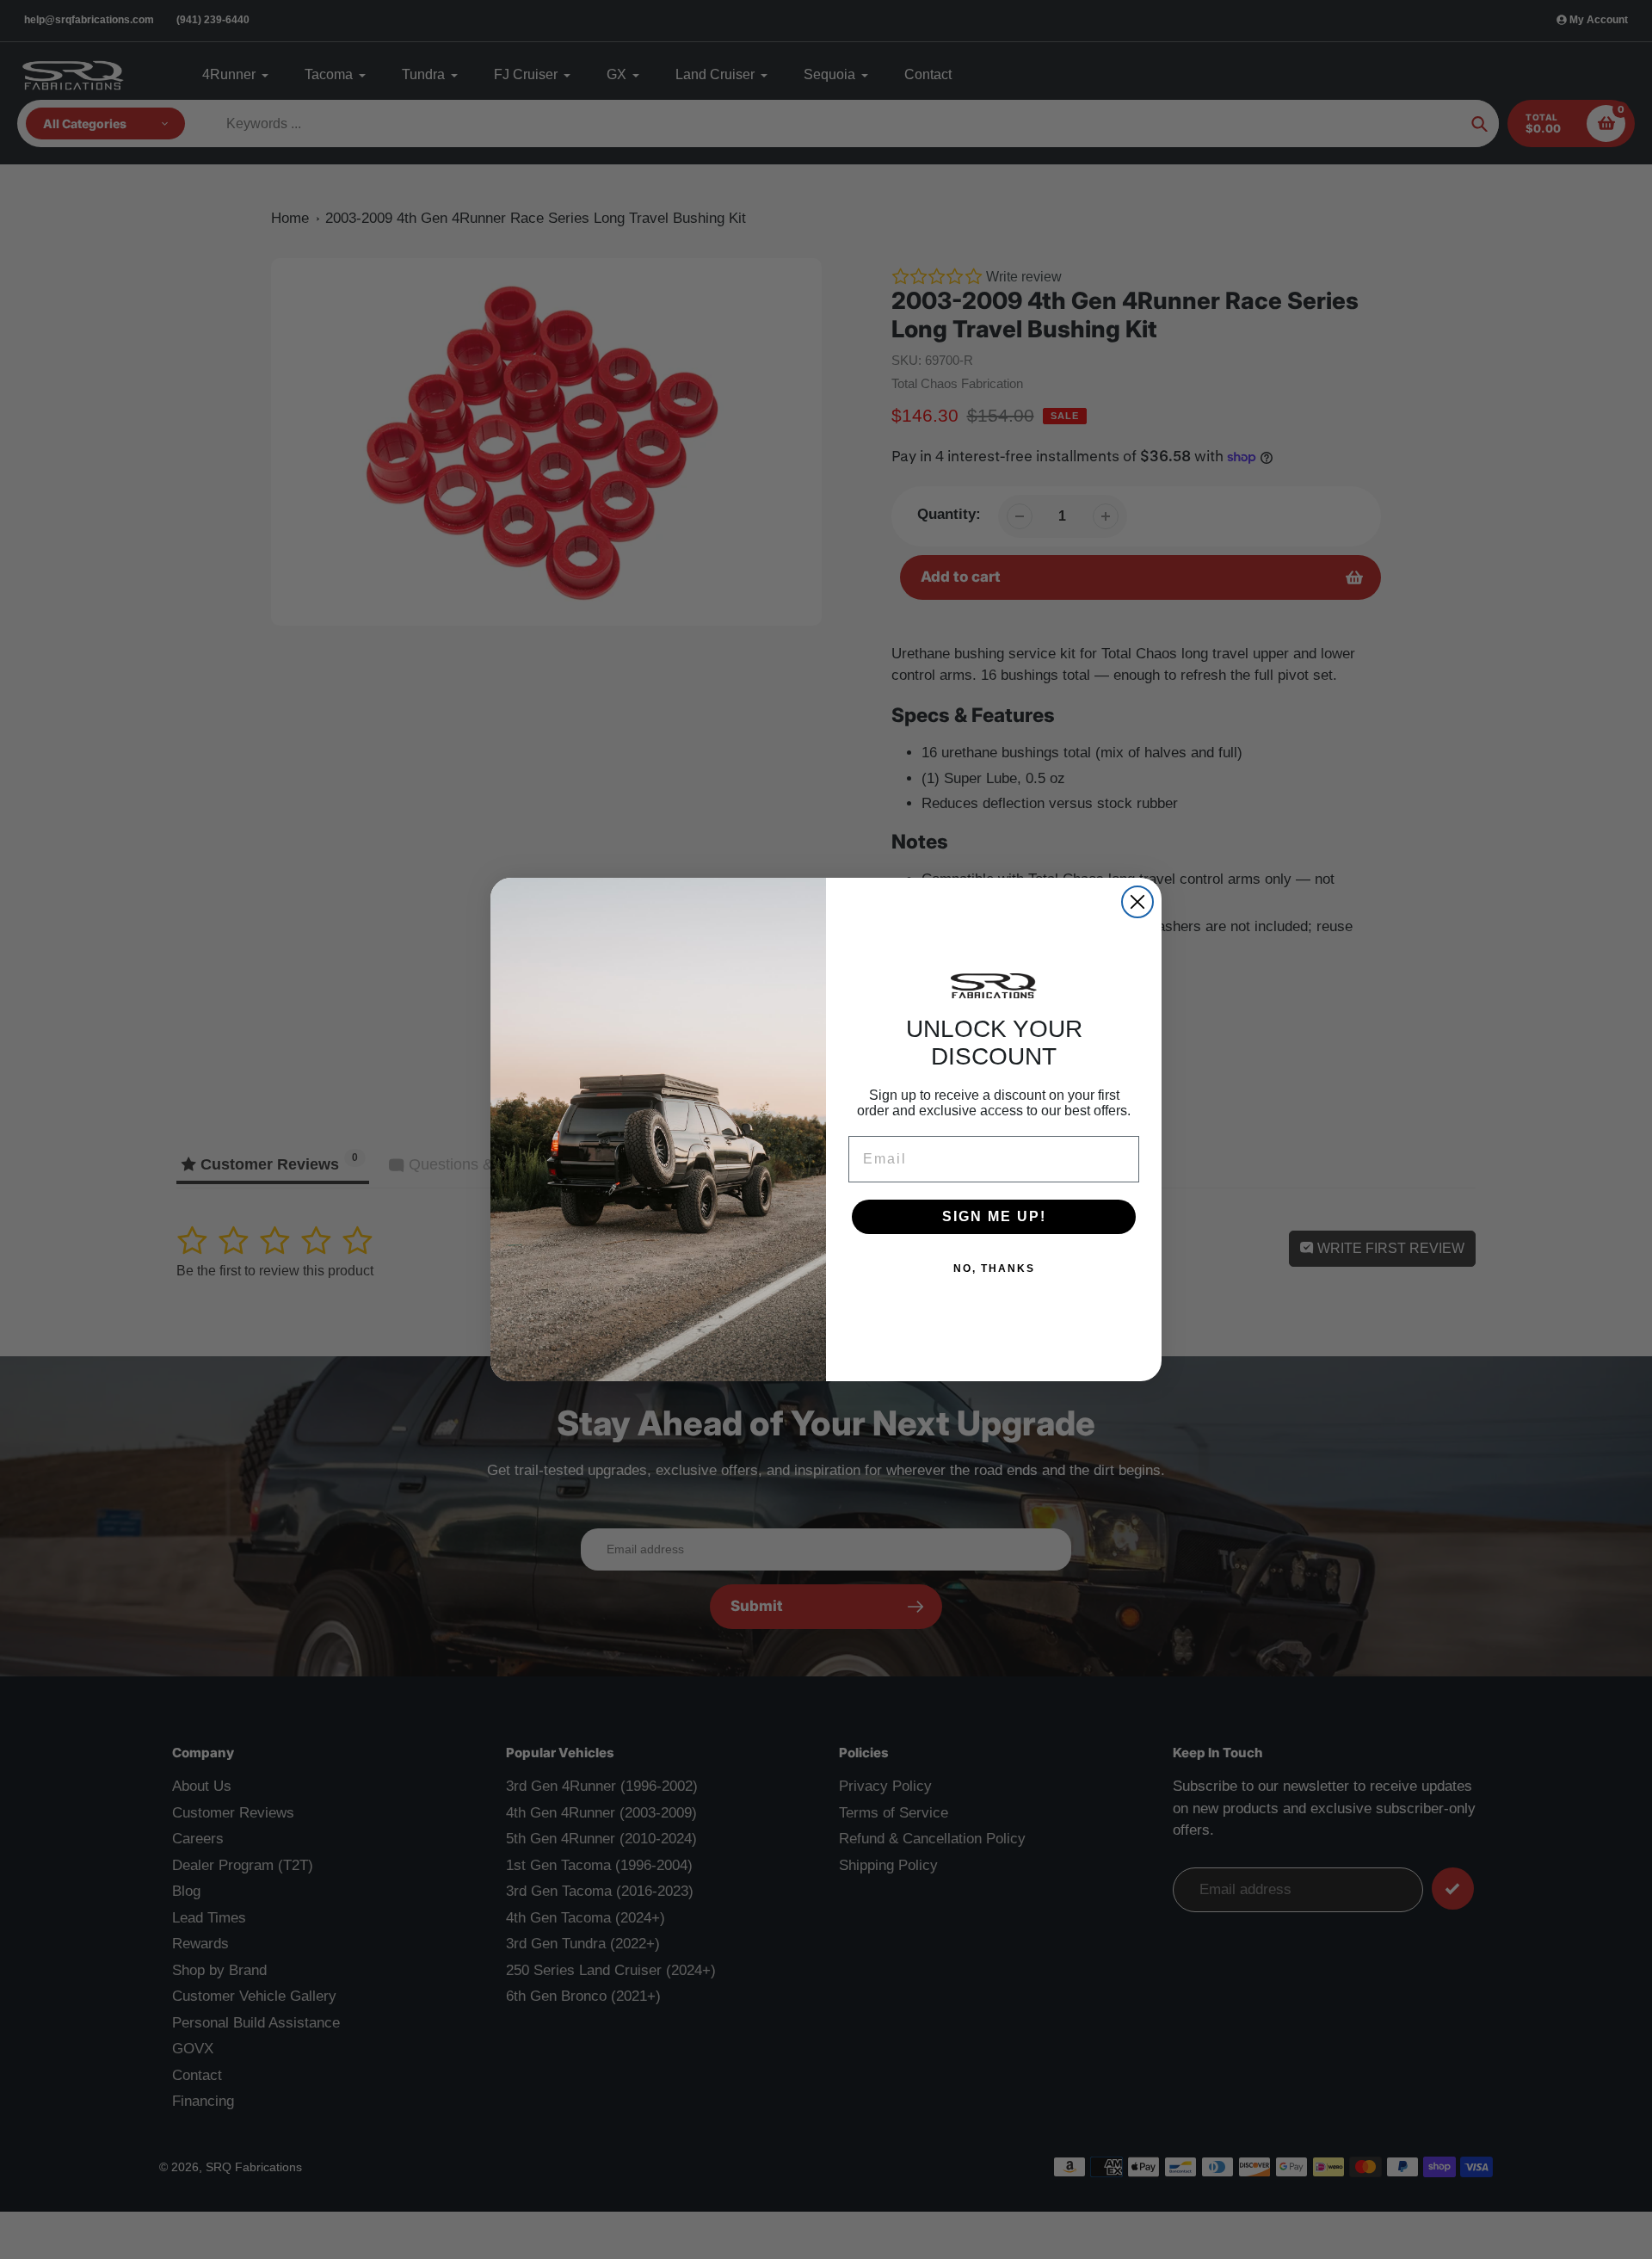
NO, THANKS (994, 1268)
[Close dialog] (1137, 902)
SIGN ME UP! (994, 1216)
